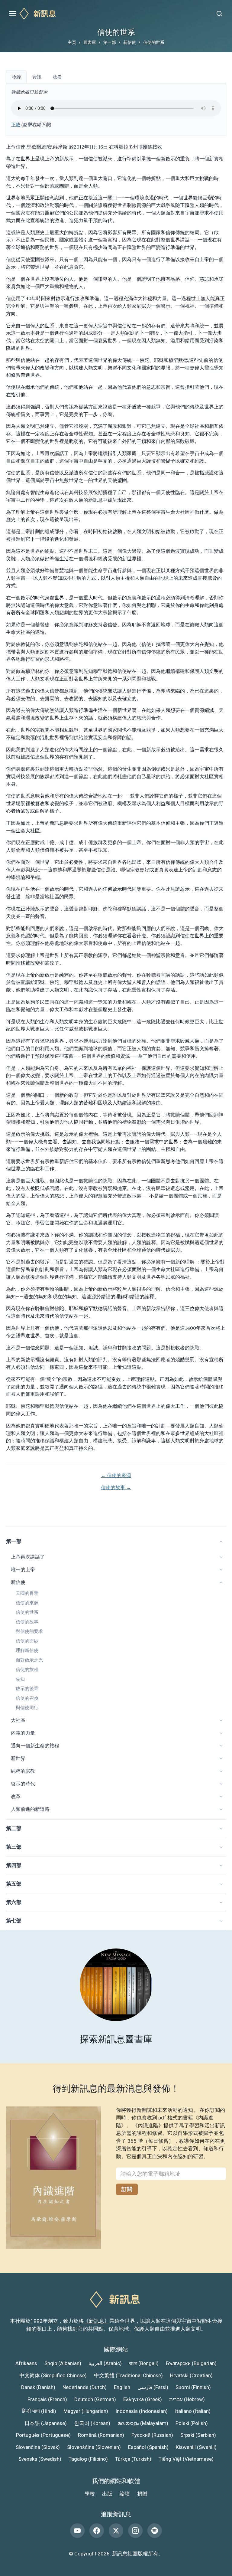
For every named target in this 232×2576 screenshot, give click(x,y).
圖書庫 (90, 42)
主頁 (72, 42)
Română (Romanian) (101, 2435)
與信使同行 (27, 1708)
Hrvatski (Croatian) (191, 2375)
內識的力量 (23, 1733)
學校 (90, 2494)
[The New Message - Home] (116, 14)
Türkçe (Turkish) (133, 2459)
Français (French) (47, 2399)
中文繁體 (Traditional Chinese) (128, 2375)
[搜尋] (219, 14)
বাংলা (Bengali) (144, 2363)
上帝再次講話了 (28, 1557)
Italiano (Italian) (193, 2411)
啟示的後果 (27, 1689)
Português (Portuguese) (43, 2435)
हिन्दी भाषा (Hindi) (39, 2411)
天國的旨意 (27, 1593)
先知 (20, 1679)
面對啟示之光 (29, 1660)
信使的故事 (27, 1622)
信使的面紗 (27, 1641)
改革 (16, 1796)
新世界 (18, 1758)
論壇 (125, 2494)
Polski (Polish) (192, 2423)
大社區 (18, 1720)
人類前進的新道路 (30, 1809)
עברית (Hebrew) (187, 2399)
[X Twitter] (116, 2531)
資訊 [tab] (37, 77)
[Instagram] (135, 2531)
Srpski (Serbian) (198, 2435)
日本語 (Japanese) (46, 2423)
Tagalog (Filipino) (88, 2459)
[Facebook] (97, 2531)
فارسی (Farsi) (153, 2387)
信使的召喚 (27, 1698)
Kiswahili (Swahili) (196, 2447)
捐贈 (142, 2494)
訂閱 (127, 2189)
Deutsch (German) (95, 2399)
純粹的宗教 (23, 1771)
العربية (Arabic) (105, 2363)
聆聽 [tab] (16, 77)
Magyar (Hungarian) (86, 2411)
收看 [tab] (57, 77)
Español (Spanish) (148, 2447)
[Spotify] (155, 2531)
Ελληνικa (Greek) (143, 2399)
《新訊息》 (97, 2321)
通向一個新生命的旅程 (35, 1746)
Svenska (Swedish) (40, 2459)
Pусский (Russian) (152, 2435)
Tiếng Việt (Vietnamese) (186, 2459)
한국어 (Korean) (92, 2423)
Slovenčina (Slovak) (38, 2447)
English (122, 2387)
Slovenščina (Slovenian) (94, 2447)
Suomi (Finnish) (193, 2387)
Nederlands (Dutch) (85, 2387)
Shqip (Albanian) (63, 2363)
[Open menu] (13, 14)
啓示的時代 (23, 1784)
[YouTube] (77, 2531)
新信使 (130, 42)
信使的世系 (27, 1612)
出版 (107, 2494)
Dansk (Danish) (38, 2387)
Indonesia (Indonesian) (142, 2411)
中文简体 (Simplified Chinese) (53, 2375)
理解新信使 (27, 1650)
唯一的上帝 (23, 1570)
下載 (16, 125)
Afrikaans (26, 2363)
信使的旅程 (27, 1670)
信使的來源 (27, 1603)
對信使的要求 (29, 1631)
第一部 (110, 42)
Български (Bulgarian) (191, 2363)
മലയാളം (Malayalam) (143, 2423)
